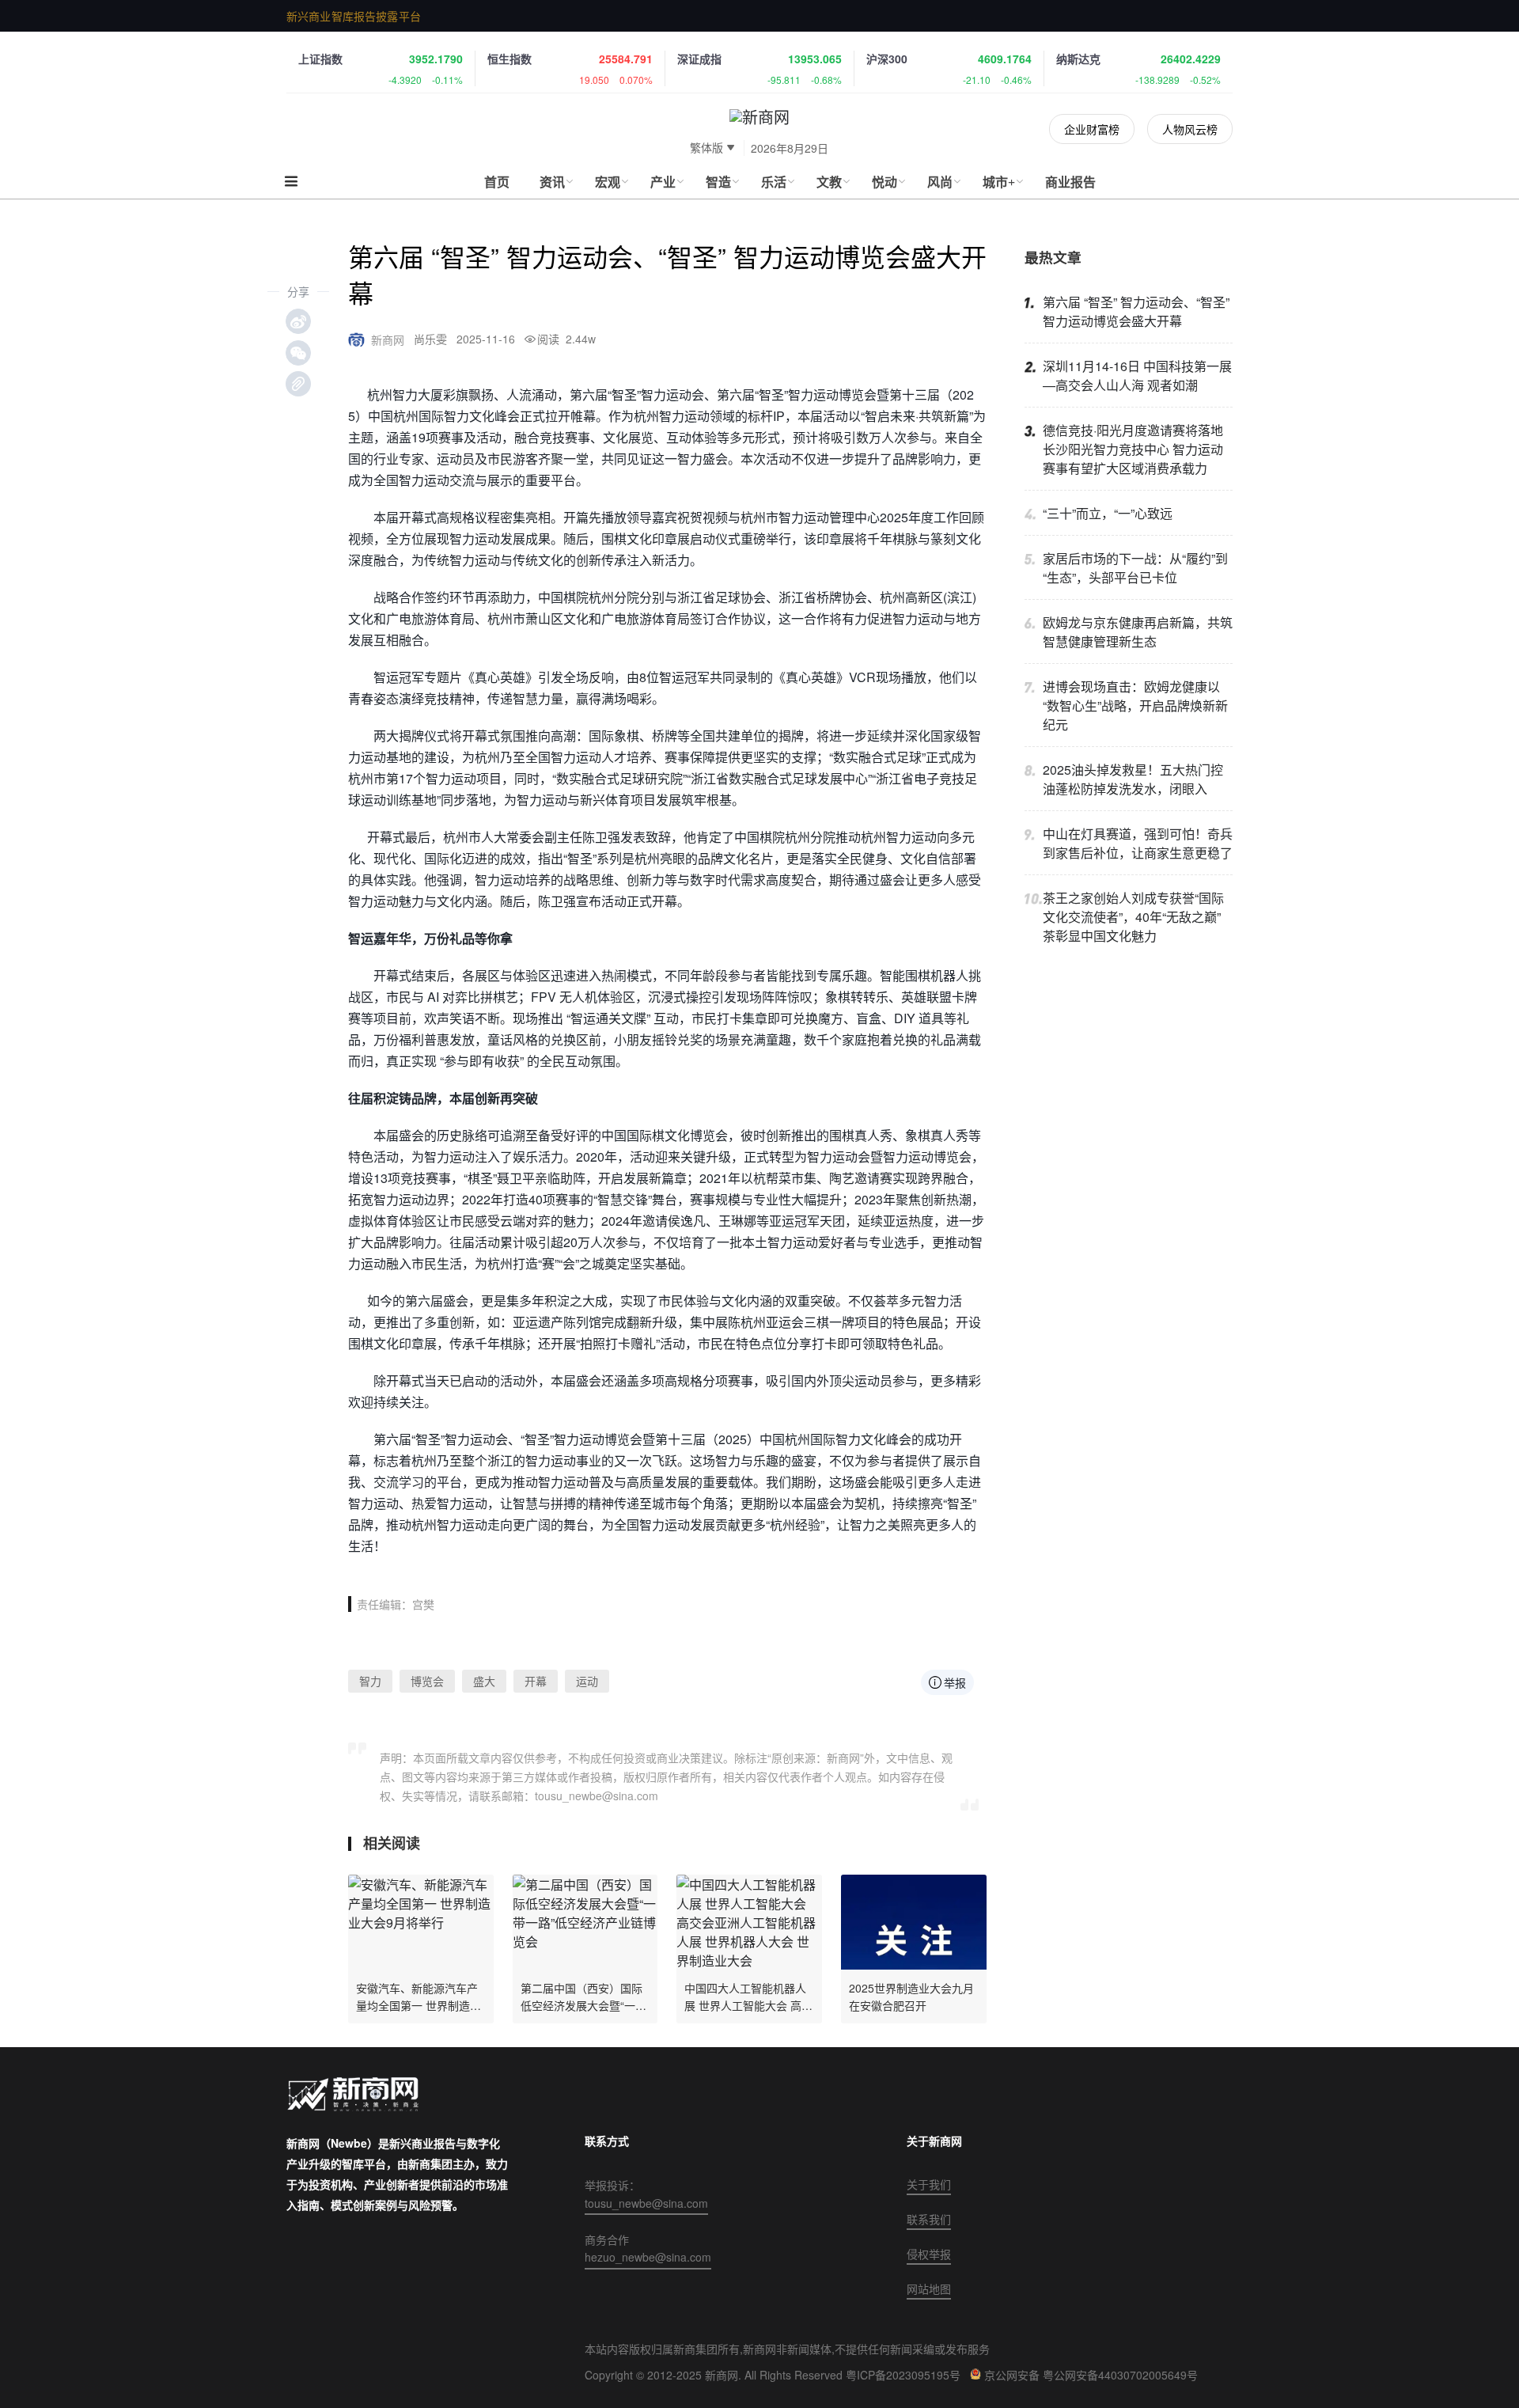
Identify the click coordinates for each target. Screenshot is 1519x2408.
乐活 (774, 182)
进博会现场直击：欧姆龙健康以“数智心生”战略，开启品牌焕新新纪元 (1135, 705)
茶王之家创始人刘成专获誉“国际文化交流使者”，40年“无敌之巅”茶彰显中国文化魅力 (1133, 917)
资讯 (552, 182)
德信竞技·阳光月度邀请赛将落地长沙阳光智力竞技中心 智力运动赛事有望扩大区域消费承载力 (1133, 449)
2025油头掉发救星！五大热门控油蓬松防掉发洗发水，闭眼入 (1133, 779)
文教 (829, 182)
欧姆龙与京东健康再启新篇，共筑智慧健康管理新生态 (1138, 632)
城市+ (999, 182)
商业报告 (1070, 182)
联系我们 (929, 2219)
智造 (718, 182)
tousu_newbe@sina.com (646, 2203)
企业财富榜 (1092, 129)
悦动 (885, 182)
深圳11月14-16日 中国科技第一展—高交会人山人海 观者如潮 (1137, 375)
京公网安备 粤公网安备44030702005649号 (1091, 2375)
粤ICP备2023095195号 (903, 2375)
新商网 (388, 339)
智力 (370, 1681)
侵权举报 (929, 2254)
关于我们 (929, 2184)
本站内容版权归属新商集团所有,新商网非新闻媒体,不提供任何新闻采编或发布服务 (787, 2349)
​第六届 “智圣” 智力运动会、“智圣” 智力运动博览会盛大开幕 (1136, 311)
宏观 (608, 182)
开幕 (536, 1681)
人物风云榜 (1190, 129)
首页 (497, 182)
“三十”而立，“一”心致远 (1108, 513)
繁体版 (706, 147)
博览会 (427, 1681)
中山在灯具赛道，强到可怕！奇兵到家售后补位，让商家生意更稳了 (1138, 843)
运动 (587, 1681)
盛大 (484, 1681)
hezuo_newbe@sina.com (648, 2257)
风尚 (940, 182)
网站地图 (929, 2289)
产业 (663, 182)
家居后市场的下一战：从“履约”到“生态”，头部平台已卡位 (1135, 568)
